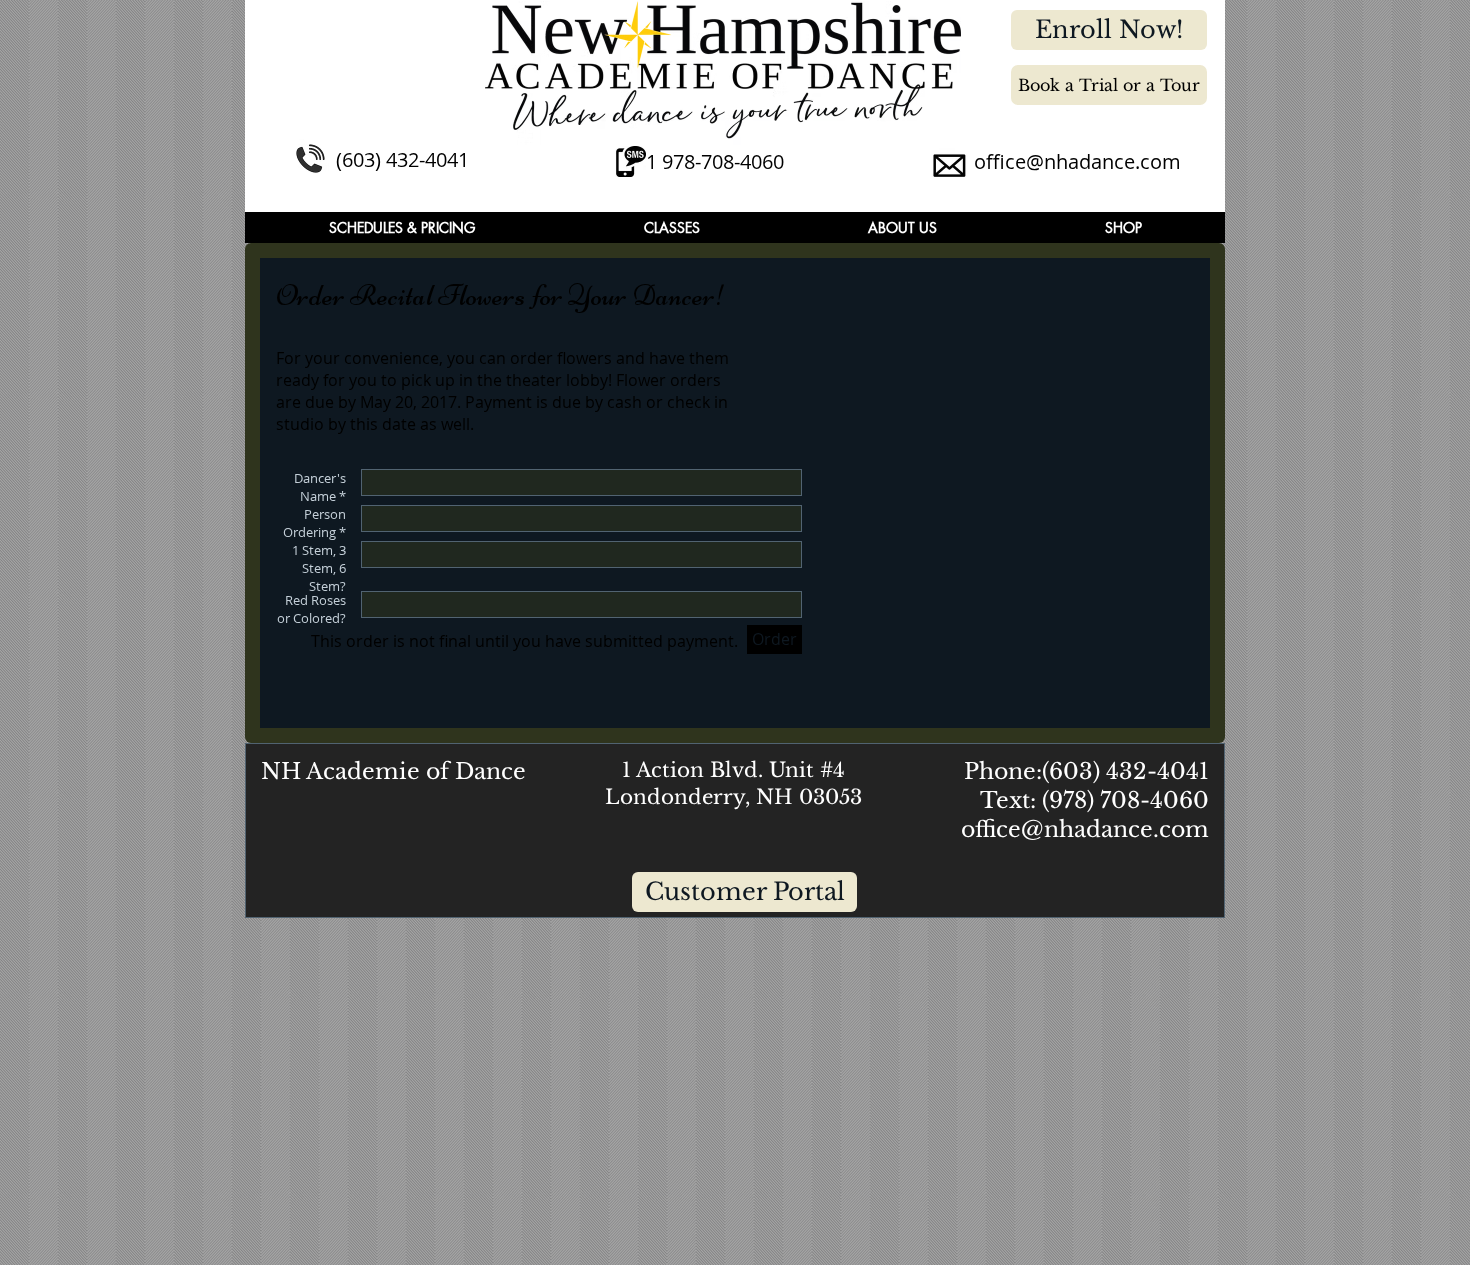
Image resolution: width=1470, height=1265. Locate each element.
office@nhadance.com (1077, 161)
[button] (402, 227)
